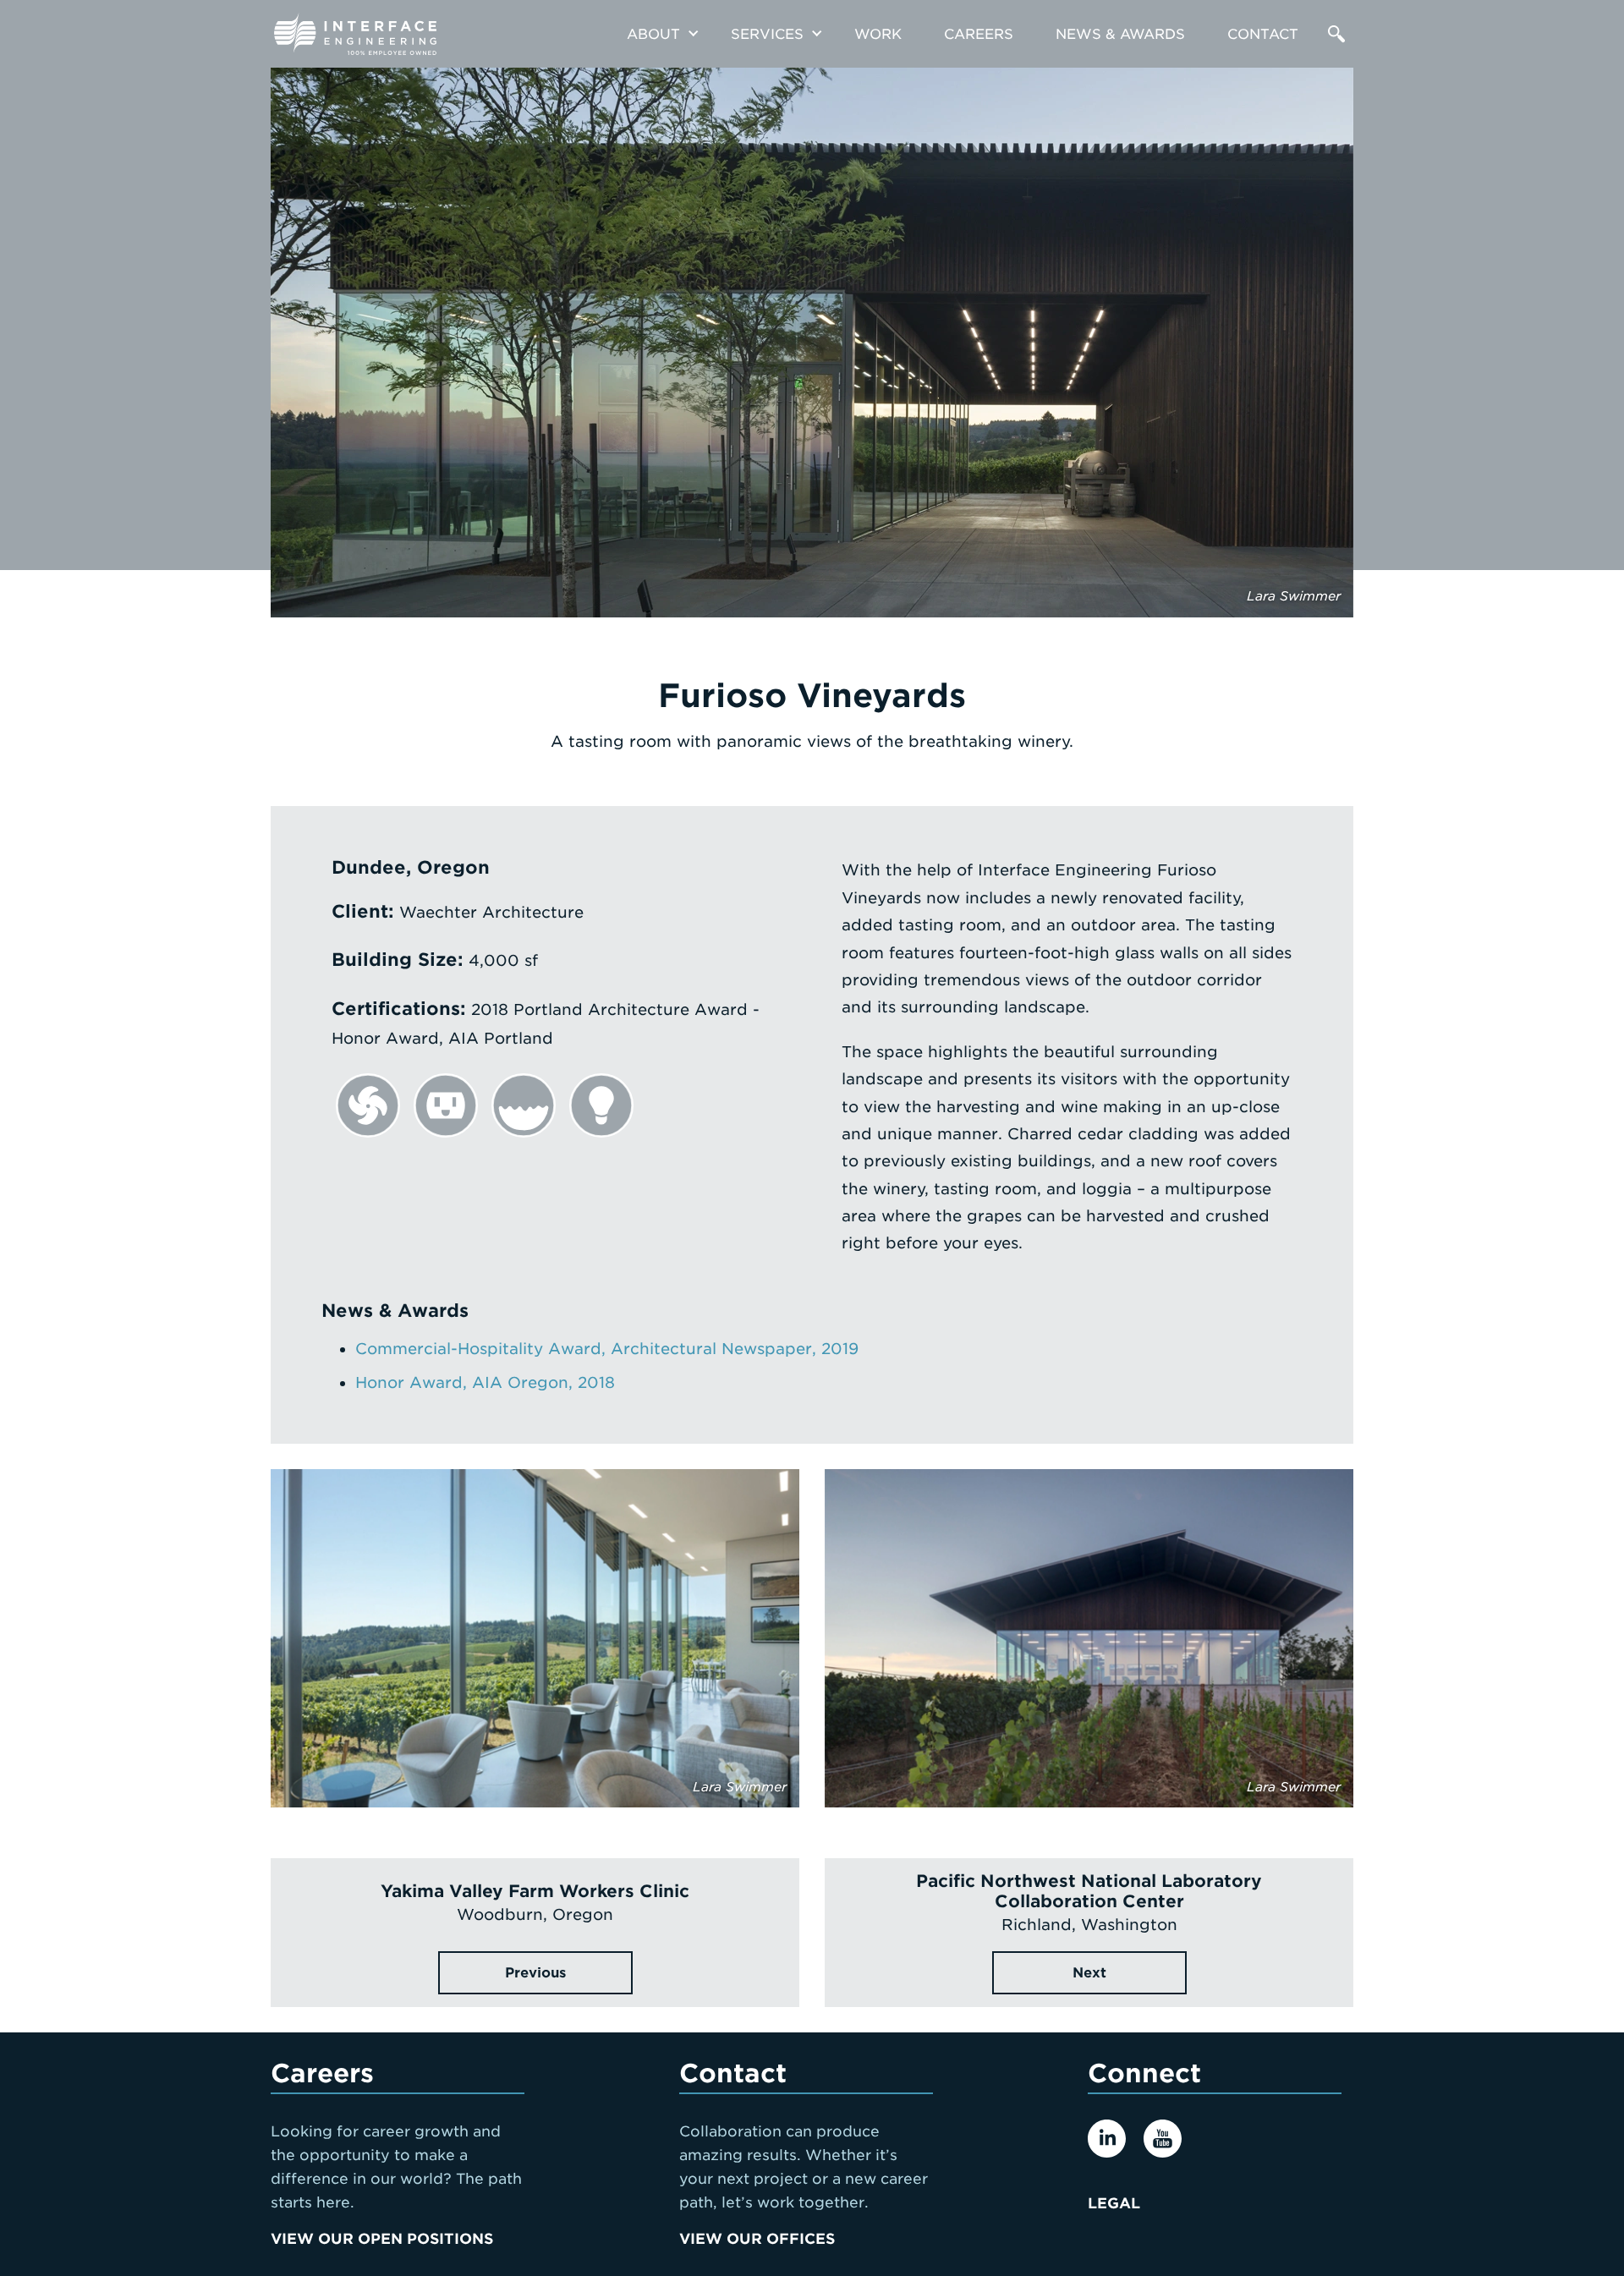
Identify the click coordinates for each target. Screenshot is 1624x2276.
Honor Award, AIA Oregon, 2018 (485, 1382)
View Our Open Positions (382, 2239)
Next (1089, 1973)
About (653, 34)
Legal (1114, 2203)
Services (767, 34)
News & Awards (1120, 34)
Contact (1263, 34)
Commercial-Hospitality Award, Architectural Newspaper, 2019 (607, 1349)
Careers (979, 34)
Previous (535, 1973)
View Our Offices (757, 2239)
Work (878, 34)
